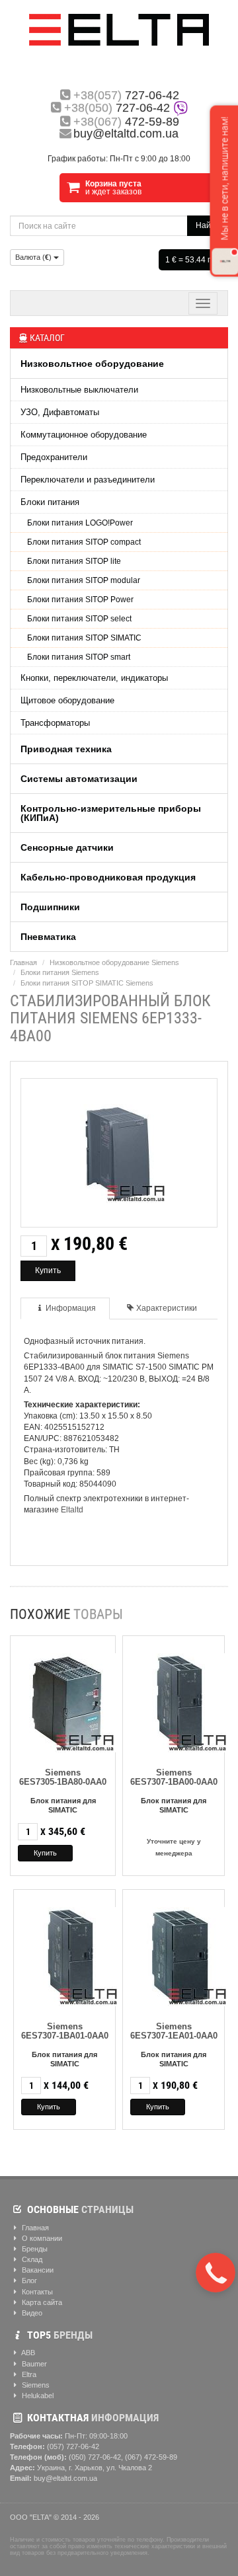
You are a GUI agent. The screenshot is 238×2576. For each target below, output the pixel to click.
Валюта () (34, 257)
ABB (27, 2353)
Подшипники (50, 907)
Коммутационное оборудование (84, 435)
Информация (71, 1308)
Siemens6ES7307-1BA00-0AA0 (174, 1777)
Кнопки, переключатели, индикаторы (94, 678)
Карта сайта (41, 2302)
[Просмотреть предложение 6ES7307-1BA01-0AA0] (71, 1954)
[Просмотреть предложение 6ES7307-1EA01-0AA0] (180, 1954)
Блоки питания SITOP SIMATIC (84, 638)
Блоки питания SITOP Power (80, 600)
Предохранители (54, 457)
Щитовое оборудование (67, 700)
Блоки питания (50, 502)
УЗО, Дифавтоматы (60, 412)
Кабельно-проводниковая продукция (108, 877)
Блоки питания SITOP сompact (84, 542)
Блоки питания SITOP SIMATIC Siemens (87, 983)
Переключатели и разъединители (88, 480)
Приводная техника (66, 749)
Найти (208, 225)
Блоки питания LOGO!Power (80, 523)
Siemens (35, 2385)
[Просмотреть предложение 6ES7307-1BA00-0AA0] (180, 1700)
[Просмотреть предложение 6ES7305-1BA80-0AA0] (68, 1700)
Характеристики (167, 1308)
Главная (23, 962)
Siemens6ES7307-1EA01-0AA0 (174, 2031)
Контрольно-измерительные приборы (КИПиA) (111, 813)
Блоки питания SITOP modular (84, 580)
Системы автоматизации (79, 779)
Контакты (36, 2292)
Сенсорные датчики (67, 847)
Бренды (34, 2249)
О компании (41, 2238)
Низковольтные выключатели (79, 390)
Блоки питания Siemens (60, 972)
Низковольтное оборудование (92, 364)
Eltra (28, 2374)
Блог (28, 2281)
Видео (31, 2313)
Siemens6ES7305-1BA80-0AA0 (63, 1777)
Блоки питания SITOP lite (74, 561)
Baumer (33, 2364)
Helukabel (37, 2396)
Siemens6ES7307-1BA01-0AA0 (65, 2031)
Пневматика (48, 937)
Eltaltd (72, 1510)
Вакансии (37, 2270)
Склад (31, 2259)
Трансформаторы (55, 723)
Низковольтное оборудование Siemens (114, 962)
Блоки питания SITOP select (79, 619)
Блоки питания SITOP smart (79, 657)
